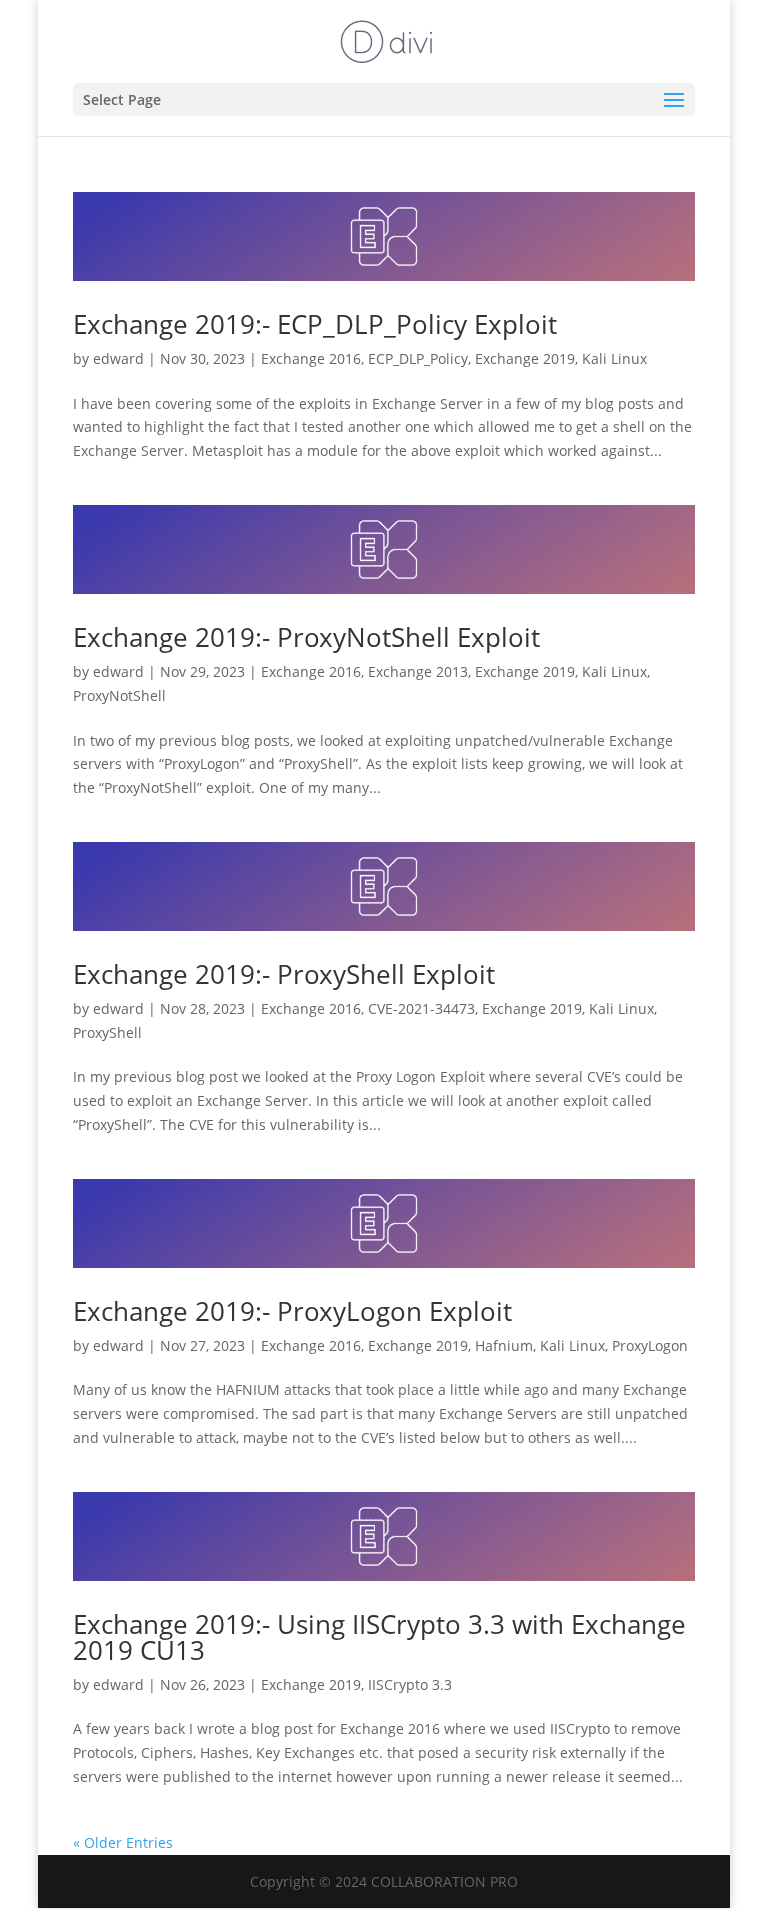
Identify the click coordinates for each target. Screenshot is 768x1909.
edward (118, 358)
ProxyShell (107, 1032)
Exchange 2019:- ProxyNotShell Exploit (306, 637)
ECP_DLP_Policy (418, 358)
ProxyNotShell (119, 695)
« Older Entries (123, 1842)
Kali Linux (614, 358)
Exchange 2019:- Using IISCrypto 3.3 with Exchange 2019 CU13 (379, 1637)
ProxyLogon (650, 1345)
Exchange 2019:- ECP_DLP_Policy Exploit (315, 324)
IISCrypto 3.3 (410, 1684)
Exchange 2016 (311, 358)
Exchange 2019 (525, 358)
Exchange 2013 (418, 671)
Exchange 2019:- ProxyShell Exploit (284, 974)
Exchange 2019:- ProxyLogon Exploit (292, 1311)
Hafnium (504, 1345)
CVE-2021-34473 (421, 1008)
